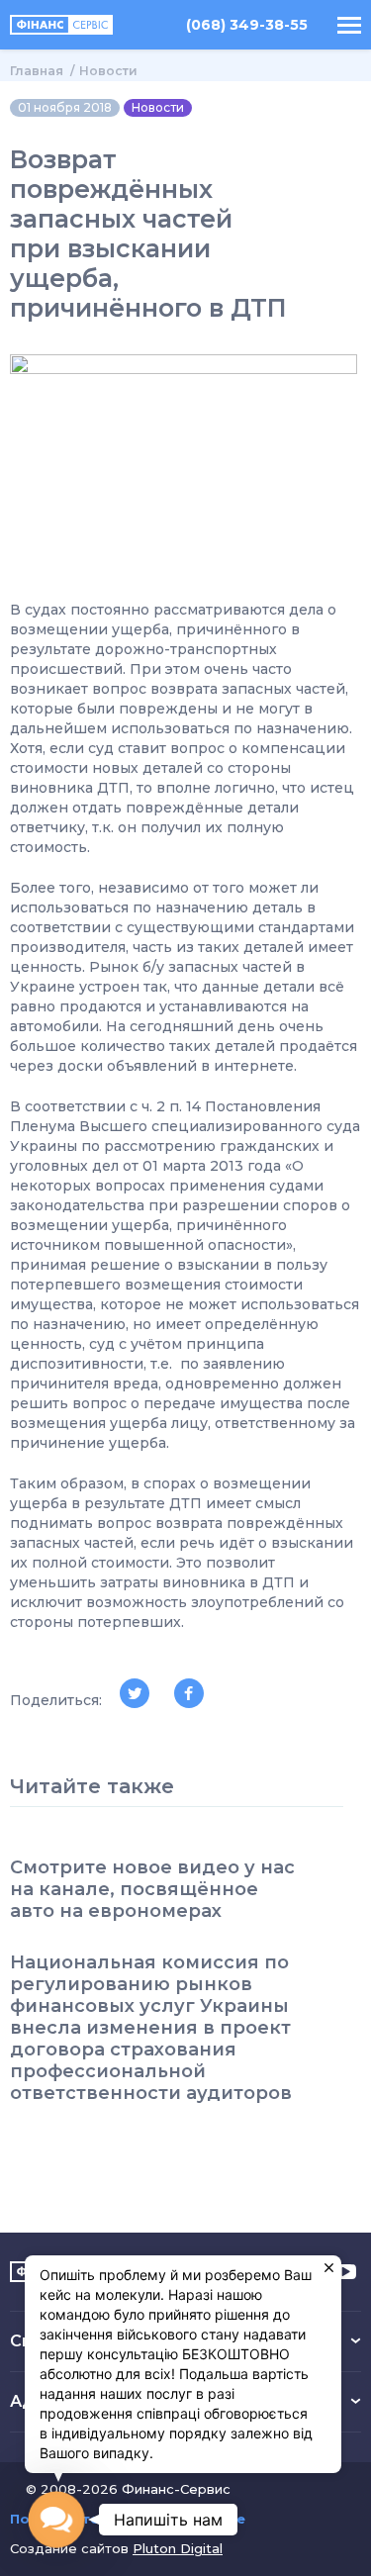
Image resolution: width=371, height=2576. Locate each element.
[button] (56, 2520)
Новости (108, 71)
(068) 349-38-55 (247, 25)
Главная (37, 71)
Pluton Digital (178, 2548)
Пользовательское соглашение (128, 2519)
